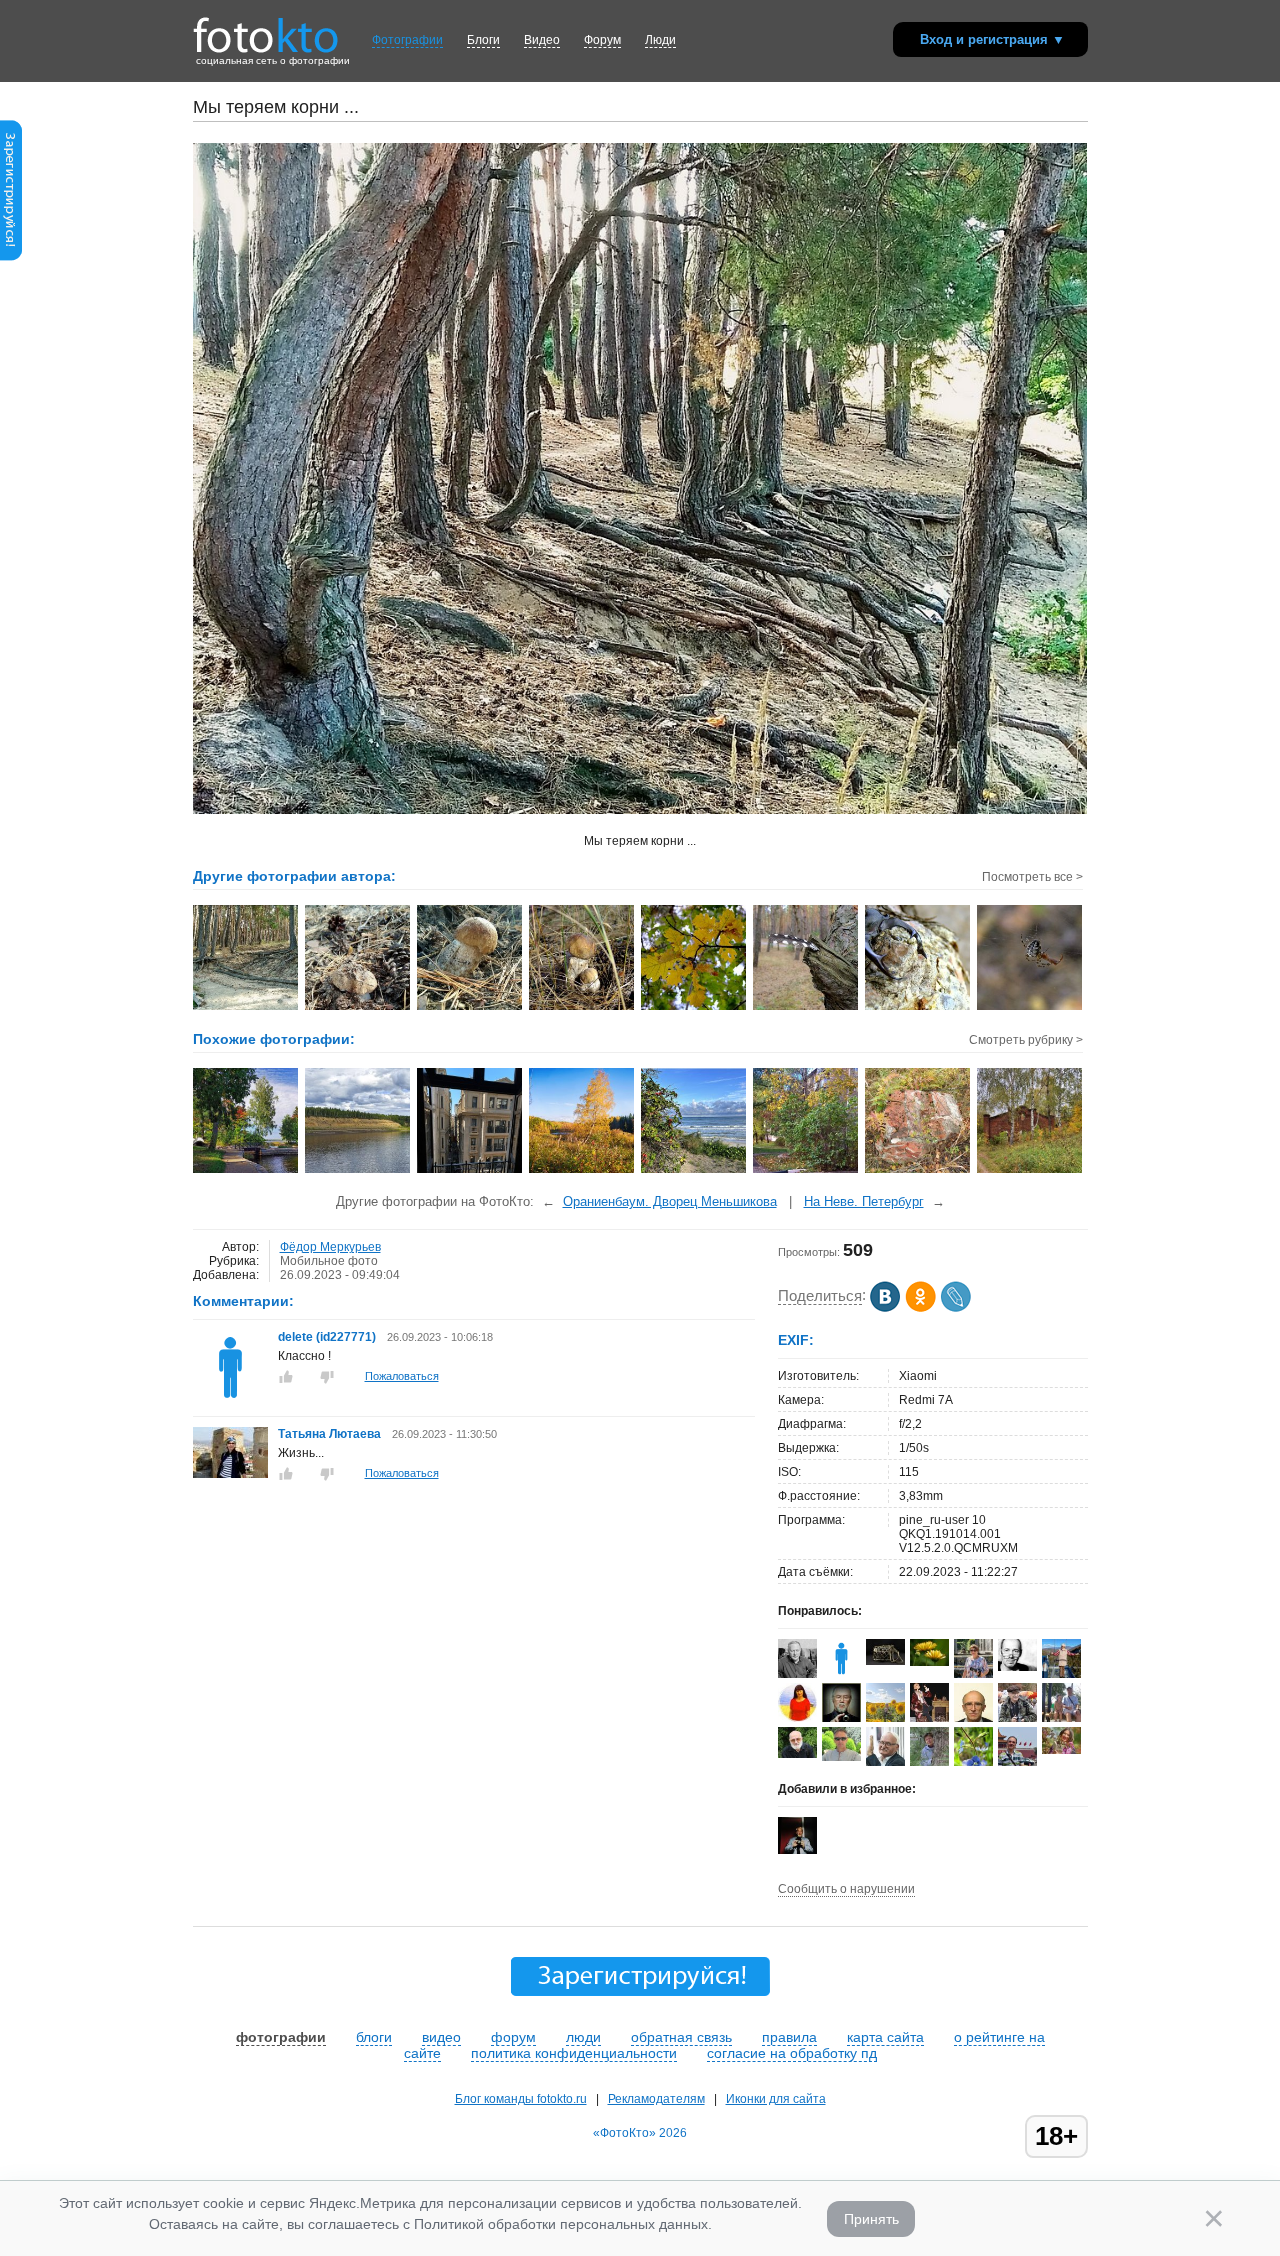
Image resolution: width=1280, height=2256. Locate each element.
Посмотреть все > (1032, 877)
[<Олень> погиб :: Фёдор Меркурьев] (918, 1008)
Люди (660, 40)
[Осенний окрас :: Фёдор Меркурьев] (694, 1008)
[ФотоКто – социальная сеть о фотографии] (266, 28)
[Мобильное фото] (694, 1171)
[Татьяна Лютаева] (230, 1474)
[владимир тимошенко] (797, 1754)
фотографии (281, 2037)
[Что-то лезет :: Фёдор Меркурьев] (358, 1008)
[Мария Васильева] (929, 1764)
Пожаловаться (402, 1376)
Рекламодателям (656, 2099)
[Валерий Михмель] (797, 1674)
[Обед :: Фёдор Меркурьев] (1030, 1008)
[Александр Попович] (841, 1757)
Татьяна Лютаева (329, 1434)
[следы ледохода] (358, 1171)
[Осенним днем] (806, 1171)
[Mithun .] (885, 1661)
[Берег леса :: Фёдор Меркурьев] (246, 1008)
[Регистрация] (11, 257)
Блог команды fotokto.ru (521, 2099)
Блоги (483, 40)
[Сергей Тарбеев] (1017, 1667)
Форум (602, 40)
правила (789, 2037)
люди (583, 2037)
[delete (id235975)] (841, 1674)
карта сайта (885, 2037)
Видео (542, 40)
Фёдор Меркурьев (330, 1247)
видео (441, 2037)
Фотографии (407, 40)
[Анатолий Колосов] (797, 1850)
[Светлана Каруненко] (929, 1662)
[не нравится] (327, 1377)
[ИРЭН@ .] (1061, 1750)
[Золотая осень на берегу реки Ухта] (582, 1171)
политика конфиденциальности (574, 2053)
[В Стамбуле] (470, 1171)
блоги (374, 2037)
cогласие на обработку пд (792, 2053)
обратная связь (681, 2037)
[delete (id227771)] (230, 1401)
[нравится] (286, 1377)
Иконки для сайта (776, 2099)
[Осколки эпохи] (918, 1171)
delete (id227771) (328, 1337)
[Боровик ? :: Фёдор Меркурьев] (470, 1008)
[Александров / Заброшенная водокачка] (1030, 1171)
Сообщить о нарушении (846, 1889)
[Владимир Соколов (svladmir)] (1017, 1762)
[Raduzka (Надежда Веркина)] (797, 1718)
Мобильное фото (329, 1261)
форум (513, 2037)
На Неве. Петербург (864, 1201)
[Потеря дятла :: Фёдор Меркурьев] (806, 1008)
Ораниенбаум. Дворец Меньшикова (670, 1201)
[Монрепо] (246, 1171)
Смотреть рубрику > (1026, 1040)
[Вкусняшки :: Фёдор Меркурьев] (582, 1008)
